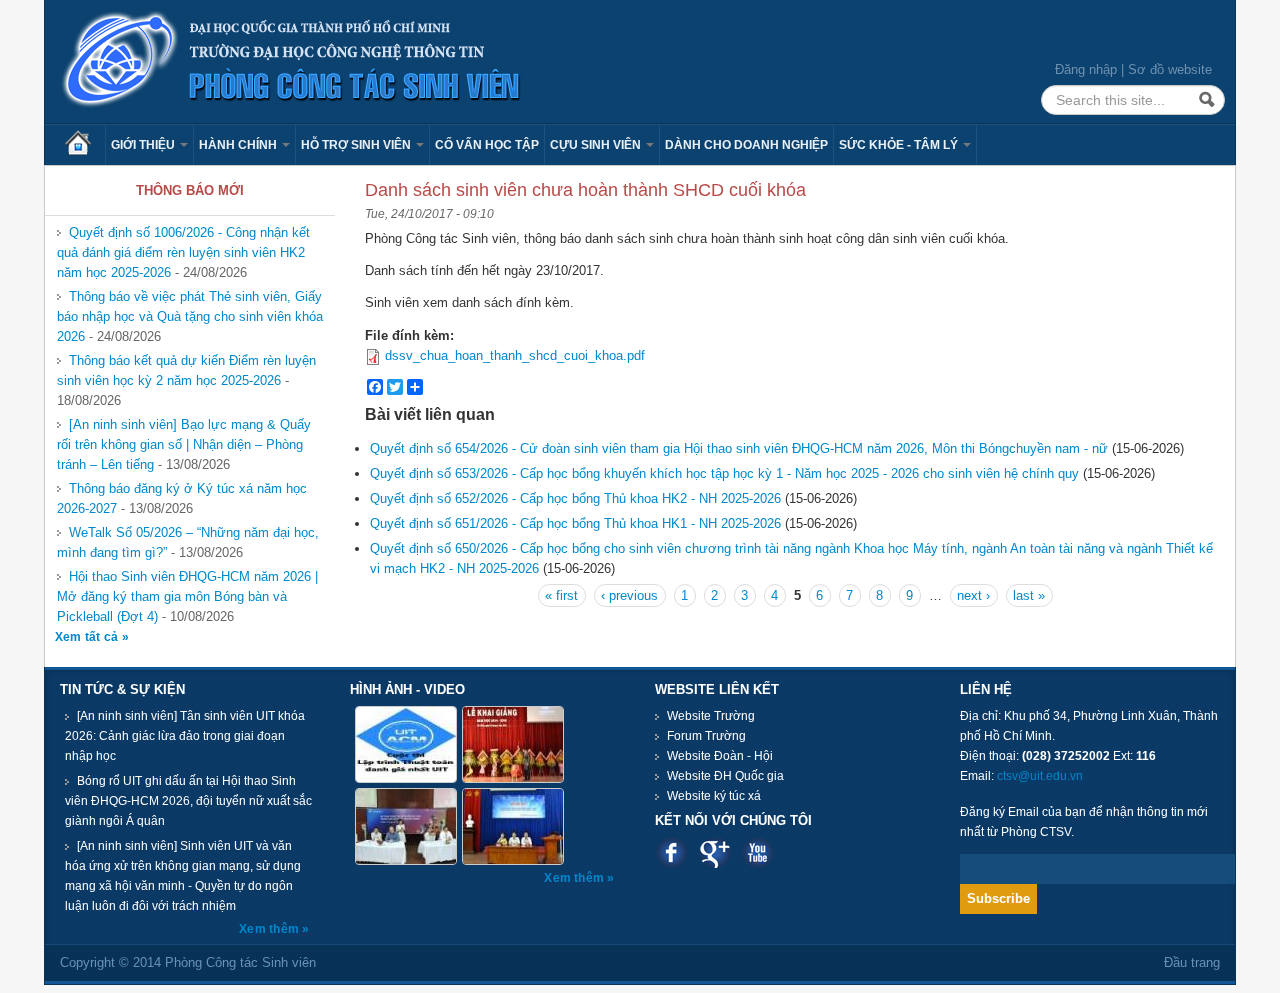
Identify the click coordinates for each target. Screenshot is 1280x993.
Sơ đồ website (1170, 69)
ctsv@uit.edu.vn (1040, 776)
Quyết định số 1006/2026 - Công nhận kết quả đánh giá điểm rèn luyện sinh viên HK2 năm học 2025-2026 (183, 252)
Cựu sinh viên (597, 145)
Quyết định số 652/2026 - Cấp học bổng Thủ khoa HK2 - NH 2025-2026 (575, 498)
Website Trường (711, 716)
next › (973, 595)
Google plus (714, 852)
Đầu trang (1192, 962)
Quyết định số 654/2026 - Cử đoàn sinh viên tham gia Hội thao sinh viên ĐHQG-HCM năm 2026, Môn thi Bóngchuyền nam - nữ (739, 448)
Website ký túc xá (714, 796)
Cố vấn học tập (487, 145)
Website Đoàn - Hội (720, 756)
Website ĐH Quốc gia (725, 776)
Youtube (757, 852)
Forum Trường (706, 736)
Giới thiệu (144, 145)
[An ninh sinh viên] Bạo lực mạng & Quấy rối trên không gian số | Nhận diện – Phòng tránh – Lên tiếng (184, 444)
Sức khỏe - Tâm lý (900, 145)
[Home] (292, 60)
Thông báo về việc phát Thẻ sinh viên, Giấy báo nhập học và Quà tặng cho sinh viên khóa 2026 (190, 316)
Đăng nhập (1086, 69)
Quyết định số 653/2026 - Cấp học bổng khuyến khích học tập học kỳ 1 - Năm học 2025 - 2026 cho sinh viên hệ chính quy (724, 473)
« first (561, 595)
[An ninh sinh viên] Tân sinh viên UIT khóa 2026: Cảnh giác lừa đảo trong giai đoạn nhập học (185, 736)
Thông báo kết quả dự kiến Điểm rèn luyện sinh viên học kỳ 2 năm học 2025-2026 (186, 370)
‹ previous (629, 595)
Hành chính (239, 145)
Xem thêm (270, 929)
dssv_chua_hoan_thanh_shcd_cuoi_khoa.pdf (515, 355)
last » (1029, 595)
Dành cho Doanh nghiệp (746, 145)
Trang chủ (85, 145)
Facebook (671, 852)
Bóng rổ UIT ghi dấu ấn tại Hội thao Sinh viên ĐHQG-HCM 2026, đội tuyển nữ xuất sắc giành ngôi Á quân (188, 801)
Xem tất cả (88, 637)
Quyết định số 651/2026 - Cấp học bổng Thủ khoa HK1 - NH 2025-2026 (575, 523)
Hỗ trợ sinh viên (357, 145)
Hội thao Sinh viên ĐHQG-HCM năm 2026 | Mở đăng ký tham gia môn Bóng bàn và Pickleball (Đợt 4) (187, 596)
